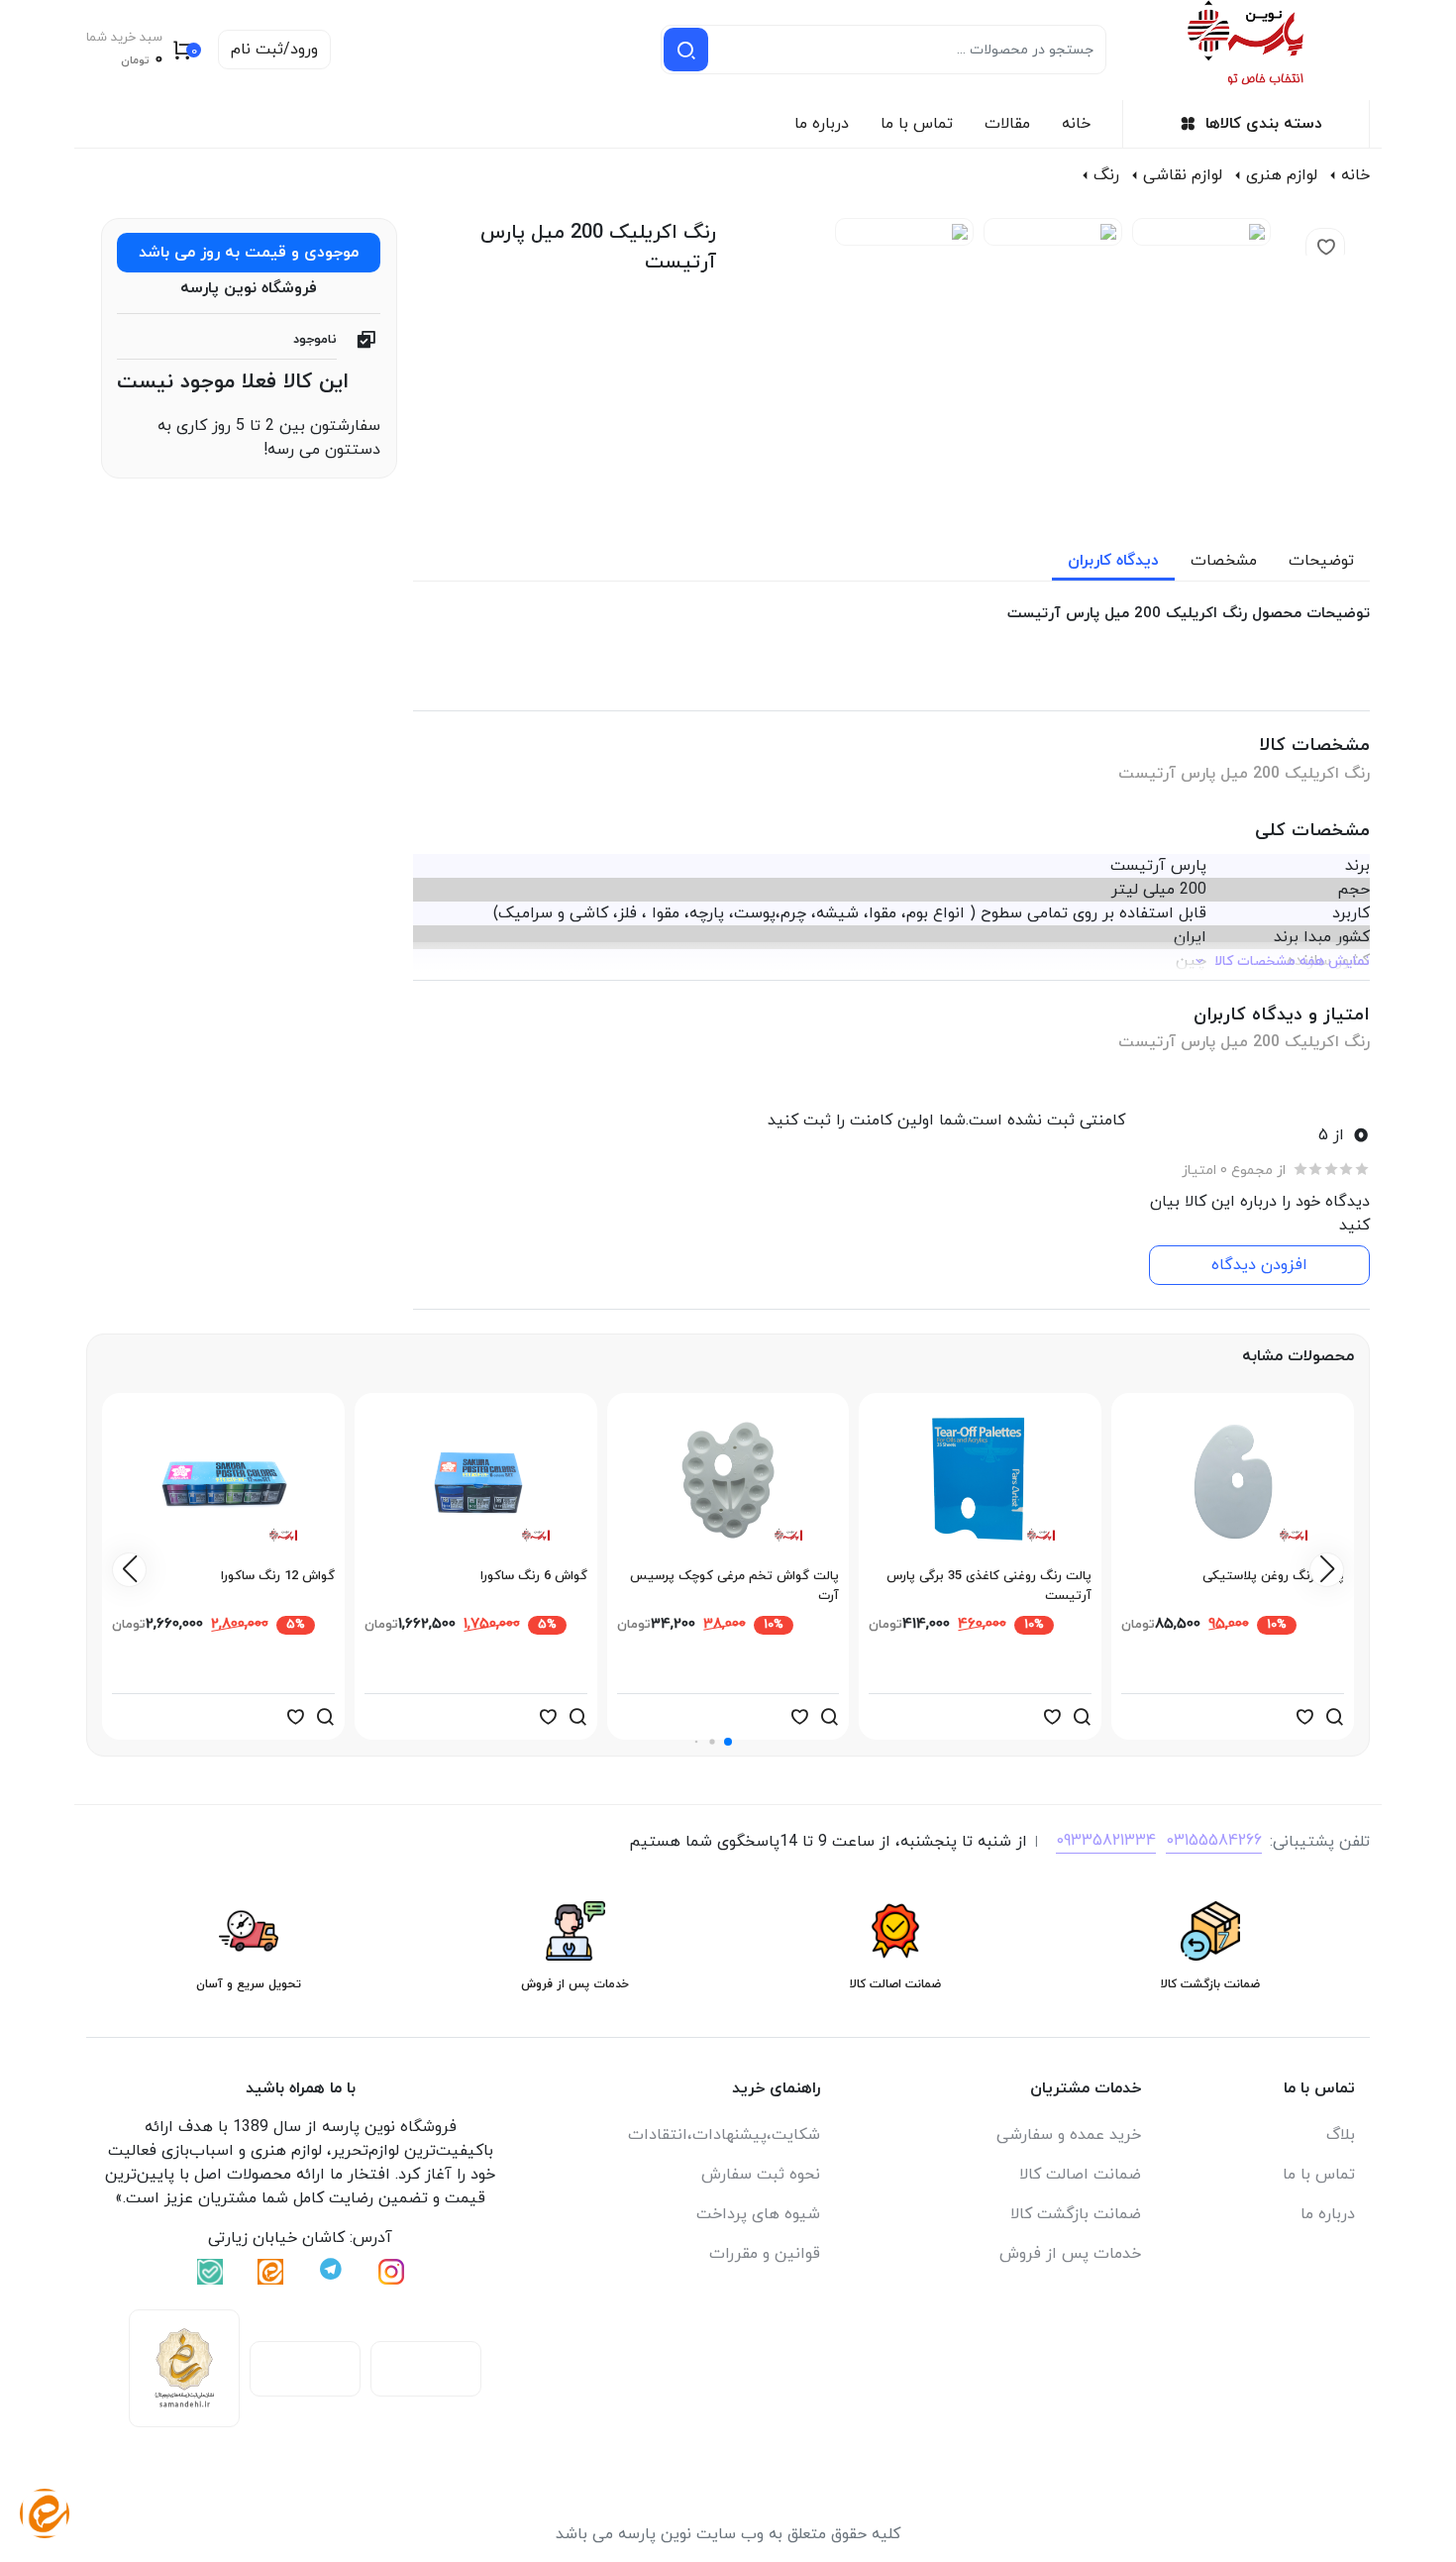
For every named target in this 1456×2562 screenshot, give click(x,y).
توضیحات (1321, 561)
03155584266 (1214, 1841)
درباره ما (822, 124)
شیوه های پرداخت (758, 2214)
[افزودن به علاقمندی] (1304, 1717)
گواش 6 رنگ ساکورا (534, 1576)
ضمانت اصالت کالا (1080, 2175)
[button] (728, 1742)
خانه (1076, 124)
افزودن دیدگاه (1259, 1265)
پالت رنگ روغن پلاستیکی (1273, 1576)
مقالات (1007, 124)
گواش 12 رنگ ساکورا (278, 1576)
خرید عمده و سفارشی (1069, 2135)
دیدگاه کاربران (1113, 561)
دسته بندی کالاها (1264, 124)
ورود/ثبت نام (274, 50)
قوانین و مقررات (765, 2254)
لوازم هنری (1282, 175)
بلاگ (1341, 2135)
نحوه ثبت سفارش (761, 2175)
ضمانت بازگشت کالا (1076, 2214)
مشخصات (1224, 561)
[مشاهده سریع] (1334, 1717)
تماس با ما (917, 124)
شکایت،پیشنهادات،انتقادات (724, 2135)
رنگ (1106, 175)
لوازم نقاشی (1183, 175)
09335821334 (1106, 1841)
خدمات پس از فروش (1070, 2254)
